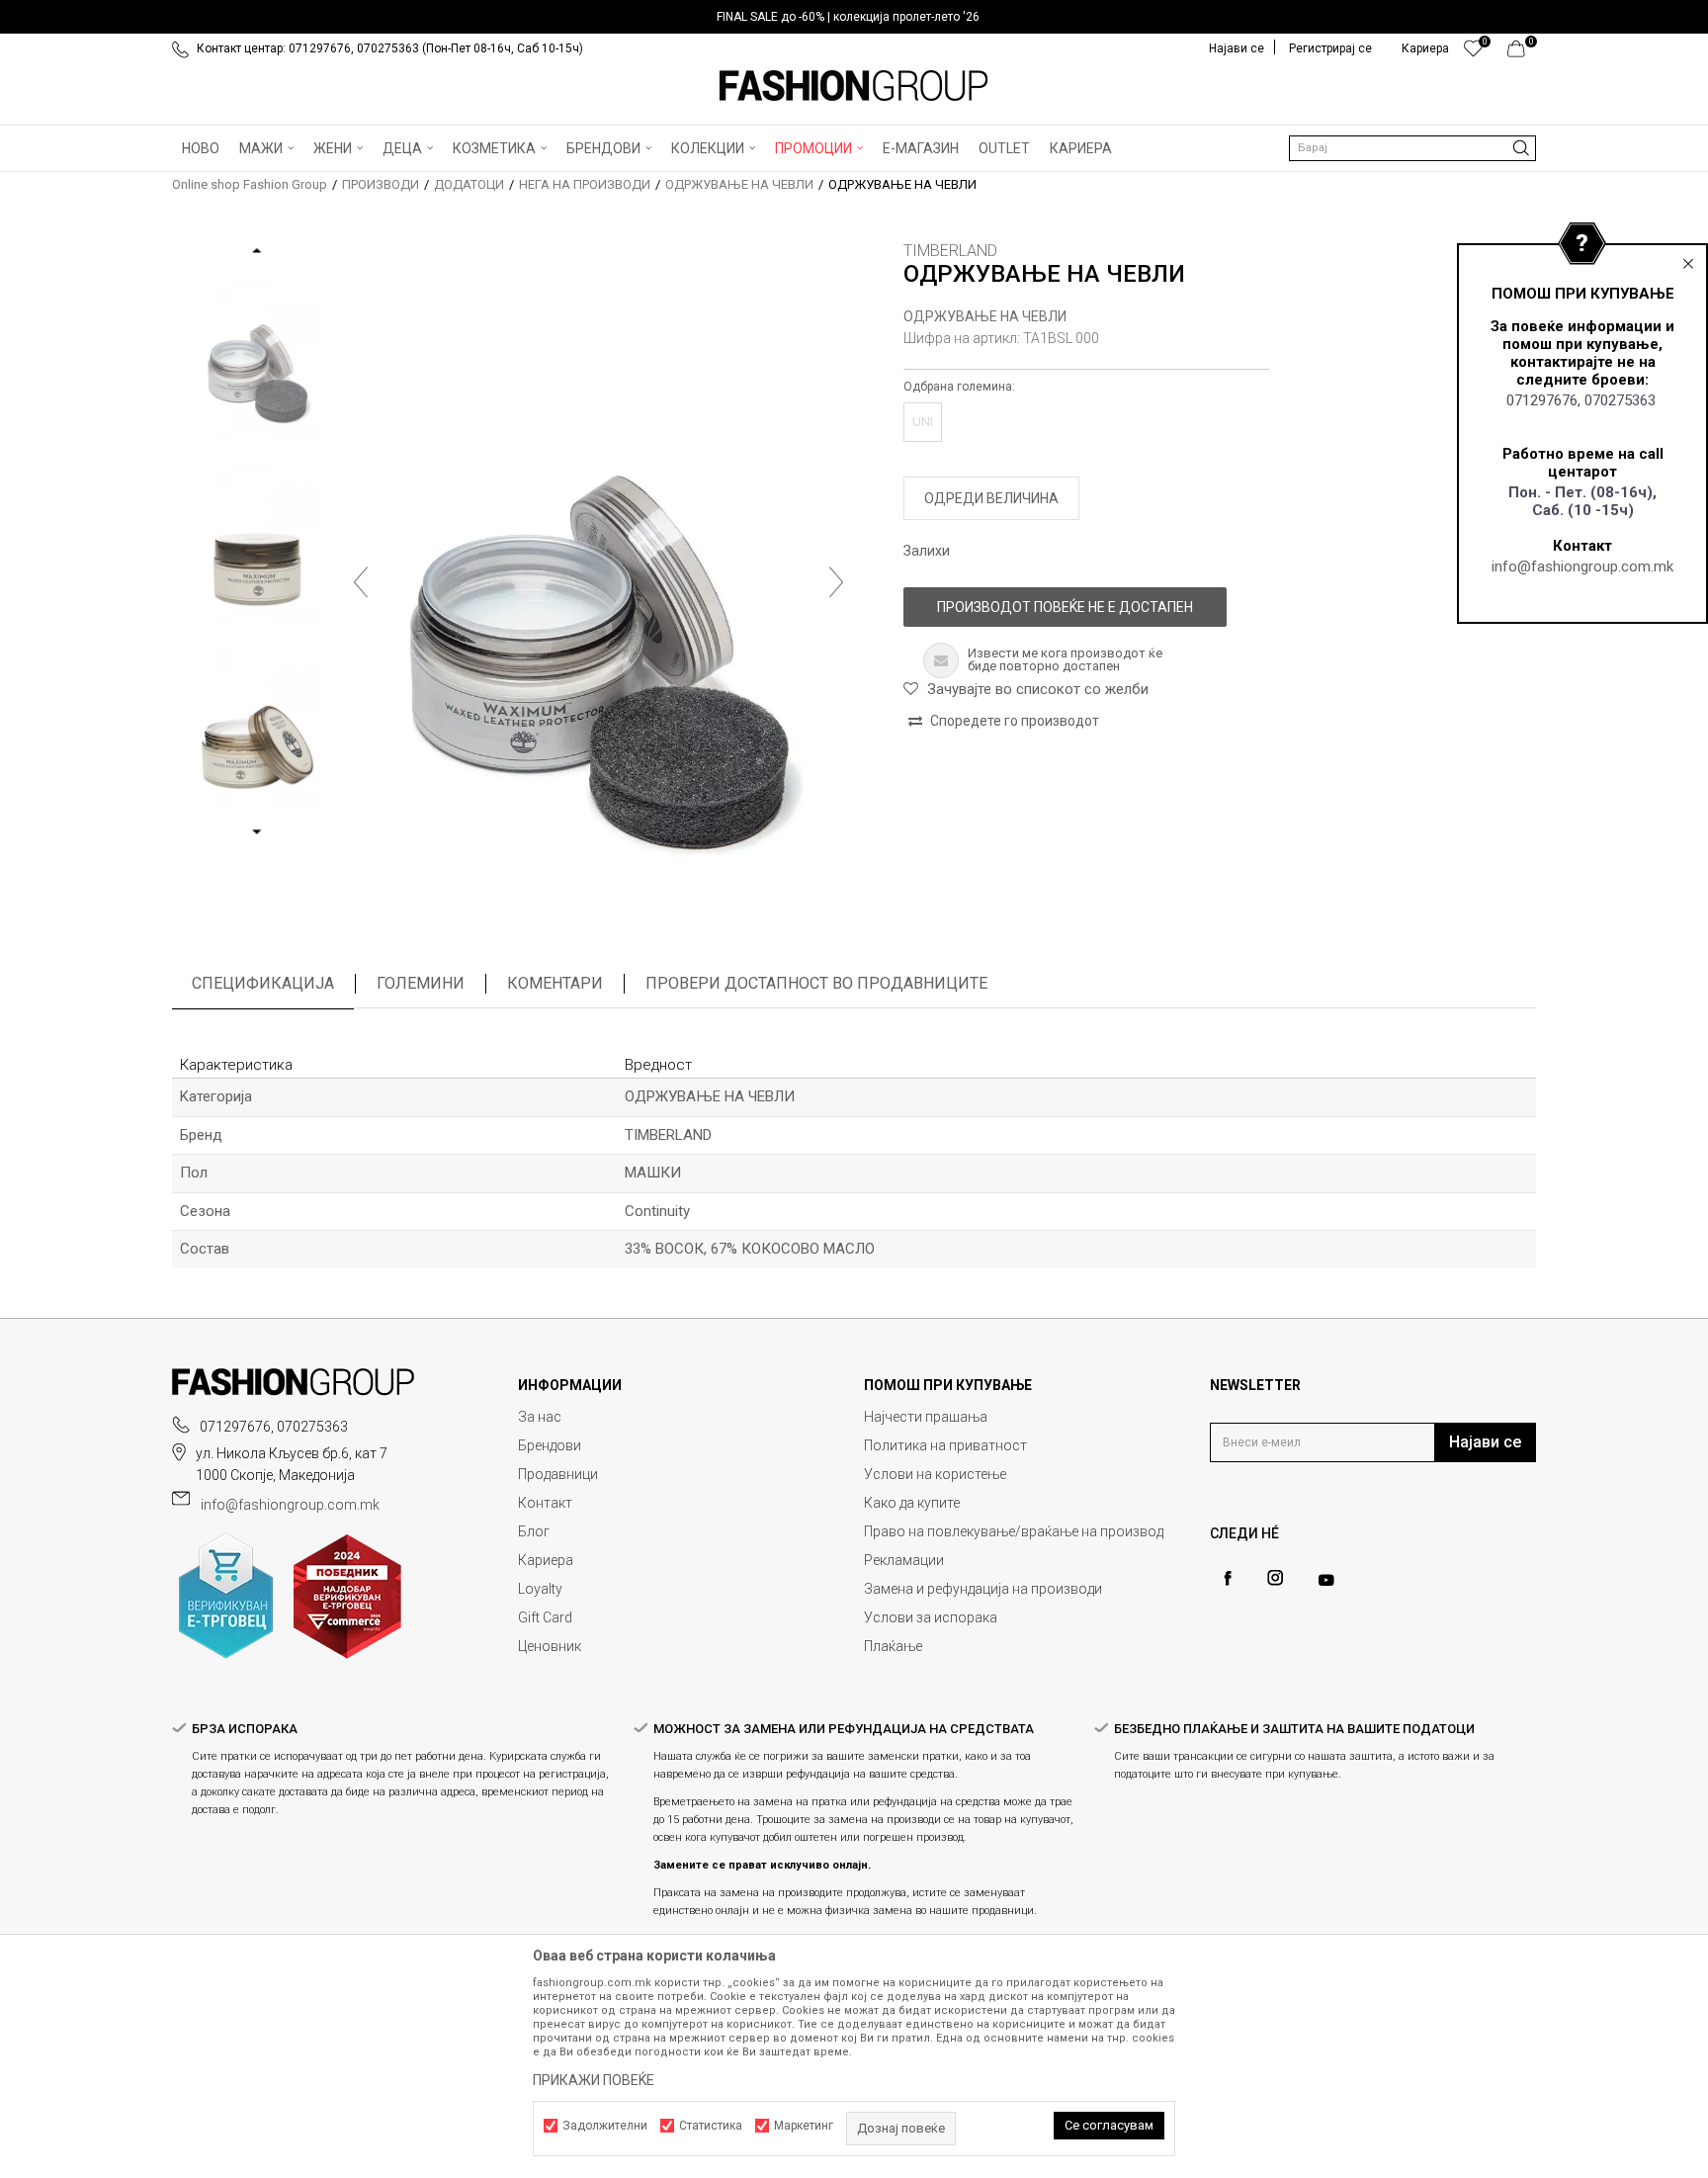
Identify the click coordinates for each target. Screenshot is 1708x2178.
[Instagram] (1275, 1578)
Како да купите (912, 1503)
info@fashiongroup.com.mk (1582, 566)
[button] (1412, 148)
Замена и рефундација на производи (983, 1589)
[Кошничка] (1522, 53)
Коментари (555, 983)
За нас (540, 1417)
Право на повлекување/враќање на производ (1014, 1531)
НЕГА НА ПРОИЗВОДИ (585, 184)
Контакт (545, 1503)
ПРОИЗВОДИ (381, 184)
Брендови (550, 1445)
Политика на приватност (945, 1445)
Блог (534, 1531)
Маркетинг (804, 2126)
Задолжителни (605, 2126)
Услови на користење (935, 1474)
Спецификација (263, 983)
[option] (854, 17)
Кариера (546, 1560)
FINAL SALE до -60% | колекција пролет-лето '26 (848, 17)
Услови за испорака (931, 1617)
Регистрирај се (1330, 48)
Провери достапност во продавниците (816, 983)
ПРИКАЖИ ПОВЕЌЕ (594, 2080)
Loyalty (540, 1589)
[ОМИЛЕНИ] (1473, 53)
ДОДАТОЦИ (469, 184)
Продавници (558, 1474)
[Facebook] (1228, 1578)
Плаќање (893, 1646)
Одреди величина (991, 498)
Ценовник (550, 1646)
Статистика (711, 2126)
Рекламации (904, 1560)
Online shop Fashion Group (250, 184)
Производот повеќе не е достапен (1065, 607)
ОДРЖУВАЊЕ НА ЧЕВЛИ (739, 184)
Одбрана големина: (959, 387)
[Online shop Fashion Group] (854, 86)
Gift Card (545, 1617)
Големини (421, 983)
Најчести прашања (926, 1417)
